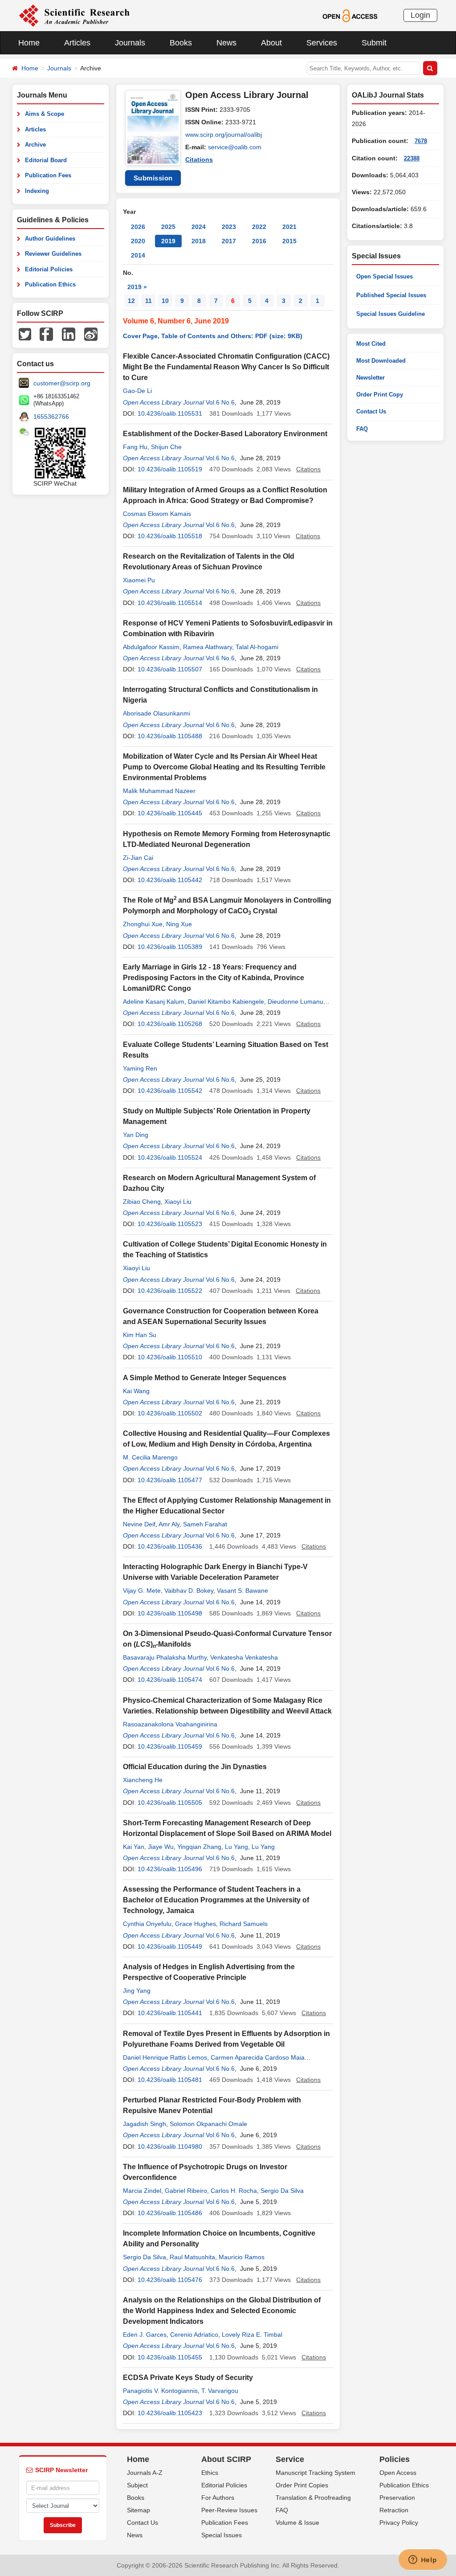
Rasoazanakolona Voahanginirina (170, 1724)
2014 (138, 255)
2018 (199, 241)
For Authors (218, 2498)
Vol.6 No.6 (220, 402)
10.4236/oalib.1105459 (170, 1746)
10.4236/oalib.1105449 (170, 1946)
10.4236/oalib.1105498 (170, 1613)
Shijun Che (166, 447)
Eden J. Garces (145, 2335)
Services (322, 43)
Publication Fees (48, 175)
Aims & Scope (45, 114)
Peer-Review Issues (229, 2510)
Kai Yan (134, 1847)
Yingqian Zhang (199, 1847)
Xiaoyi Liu (178, 1202)
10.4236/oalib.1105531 (170, 413)
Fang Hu (135, 447)
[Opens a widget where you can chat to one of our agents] (423, 2560)
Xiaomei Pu (139, 580)
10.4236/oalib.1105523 (170, 1224)
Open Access (398, 2473)
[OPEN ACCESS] (350, 15)
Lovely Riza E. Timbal (252, 2335)
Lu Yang (236, 1847)
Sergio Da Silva (282, 2191)
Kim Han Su (140, 1335)
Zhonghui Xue (143, 924)
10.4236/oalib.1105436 (170, 1546)
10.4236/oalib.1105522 (170, 1291)
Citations (199, 159)
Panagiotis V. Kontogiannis (160, 2391)
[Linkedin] (69, 334)
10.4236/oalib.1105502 (170, 1413)
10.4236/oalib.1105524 (170, 1157)
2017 (229, 241)
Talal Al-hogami (257, 647)
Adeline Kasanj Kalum (154, 1002)
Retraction (394, 2510)
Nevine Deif (139, 1524)
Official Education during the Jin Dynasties (195, 1767)
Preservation (397, 2498)
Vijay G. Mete (142, 1591)
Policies (395, 2459)
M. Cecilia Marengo (150, 1457)
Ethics (210, 2473)
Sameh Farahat (205, 1524)
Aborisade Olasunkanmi (157, 713)
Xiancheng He (143, 1780)
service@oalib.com (235, 147)
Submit (374, 43)
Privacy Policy (399, 2523)
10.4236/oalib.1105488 (170, 736)
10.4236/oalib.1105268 (170, 1024)
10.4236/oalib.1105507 (170, 669)
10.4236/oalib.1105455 (170, 2357)
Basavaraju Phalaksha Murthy (165, 1657)
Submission (153, 178)
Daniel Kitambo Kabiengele (226, 1002)
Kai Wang (136, 1391)
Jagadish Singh (145, 2124)
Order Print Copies (302, 2485)
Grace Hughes (195, 1924)
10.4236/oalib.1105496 (170, 1869)
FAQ (362, 429)
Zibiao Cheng (142, 1202)
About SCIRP (226, 2459)
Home (29, 43)
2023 (229, 227)
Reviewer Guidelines (53, 254)
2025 (168, 227)
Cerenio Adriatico (194, 2335)
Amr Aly (169, 1524)
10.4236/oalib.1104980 (170, 2147)
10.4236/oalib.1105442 (170, 880)
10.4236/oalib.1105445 (170, 813)
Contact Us (371, 411)
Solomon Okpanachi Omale (208, 2124)
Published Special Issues (391, 295)
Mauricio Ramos (242, 2257)
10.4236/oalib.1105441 (170, 2013)
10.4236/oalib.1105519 (170, 469)
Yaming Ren (140, 1068)
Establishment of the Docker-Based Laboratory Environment (225, 434)
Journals (130, 43)
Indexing (37, 191)
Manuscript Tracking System (316, 2473)
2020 (138, 241)
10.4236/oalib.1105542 (170, 1091)
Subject (137, 2485)
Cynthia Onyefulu (147, 1924)
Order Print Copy (380, 395)
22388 (412, 158)
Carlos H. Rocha (234, 2191)
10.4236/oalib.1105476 (170, 2280)
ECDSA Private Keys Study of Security (188, 2378)
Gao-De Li (137, 391)
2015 (289, 241)
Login (420, 15)
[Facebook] (46, 334)
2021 (289, 227)
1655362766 (51, 417)
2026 (138, 227)
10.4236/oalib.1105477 (170, 1480)
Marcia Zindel (142, 2191)
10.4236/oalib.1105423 (170, 2413)
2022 (259, 227)
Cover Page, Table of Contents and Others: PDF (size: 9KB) (213, 336)
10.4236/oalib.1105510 (170, 1357)
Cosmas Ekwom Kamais (157, 514)
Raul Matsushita (192, 2257)
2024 (199, 227)
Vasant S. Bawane (242, 1591)
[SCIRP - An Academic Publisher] (74, 15)
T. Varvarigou (220, 2391)
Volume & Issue (297, 2523)
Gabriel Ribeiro (186, 2191)
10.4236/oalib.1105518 (170, 536)
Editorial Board (46, 160)
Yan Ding (136, 1135)
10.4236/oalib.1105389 (170, 947)
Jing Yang (137, 1991)
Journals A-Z (145, 2473)
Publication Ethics (50, 284)
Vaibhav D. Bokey (189, 1591)
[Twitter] (25, 334)
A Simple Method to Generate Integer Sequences (205, 1378)
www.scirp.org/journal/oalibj (224, 135)
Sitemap (138, 2510)
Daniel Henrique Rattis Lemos (165, 2057)
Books (181, 43)
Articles (77, 43)
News (226, 43)
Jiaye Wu (161, 1847)
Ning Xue (179, 924)
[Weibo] (91, 334)
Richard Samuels (244, 1924)
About (271, 43)
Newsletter (370, 378)
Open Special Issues (385, 276)
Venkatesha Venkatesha (244, 1657)
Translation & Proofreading (313, 2498)
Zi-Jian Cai (138, 858)
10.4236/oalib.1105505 (170, 1803)
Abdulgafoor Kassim (151, 647)
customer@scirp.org (62, 383)
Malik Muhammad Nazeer (159, 791)
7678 (421, 141)
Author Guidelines (50, 239)
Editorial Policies (49, 269)
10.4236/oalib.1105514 (170, 603)
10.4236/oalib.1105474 (170, 1680)
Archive (35, 145)
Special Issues (222, 2535)
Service (290, 2459)
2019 (168, 241)
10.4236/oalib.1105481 (170, 2080)
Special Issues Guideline (391, 314)
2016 (259, 241)
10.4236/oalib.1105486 (170, 2213)
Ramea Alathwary (208, 647)
